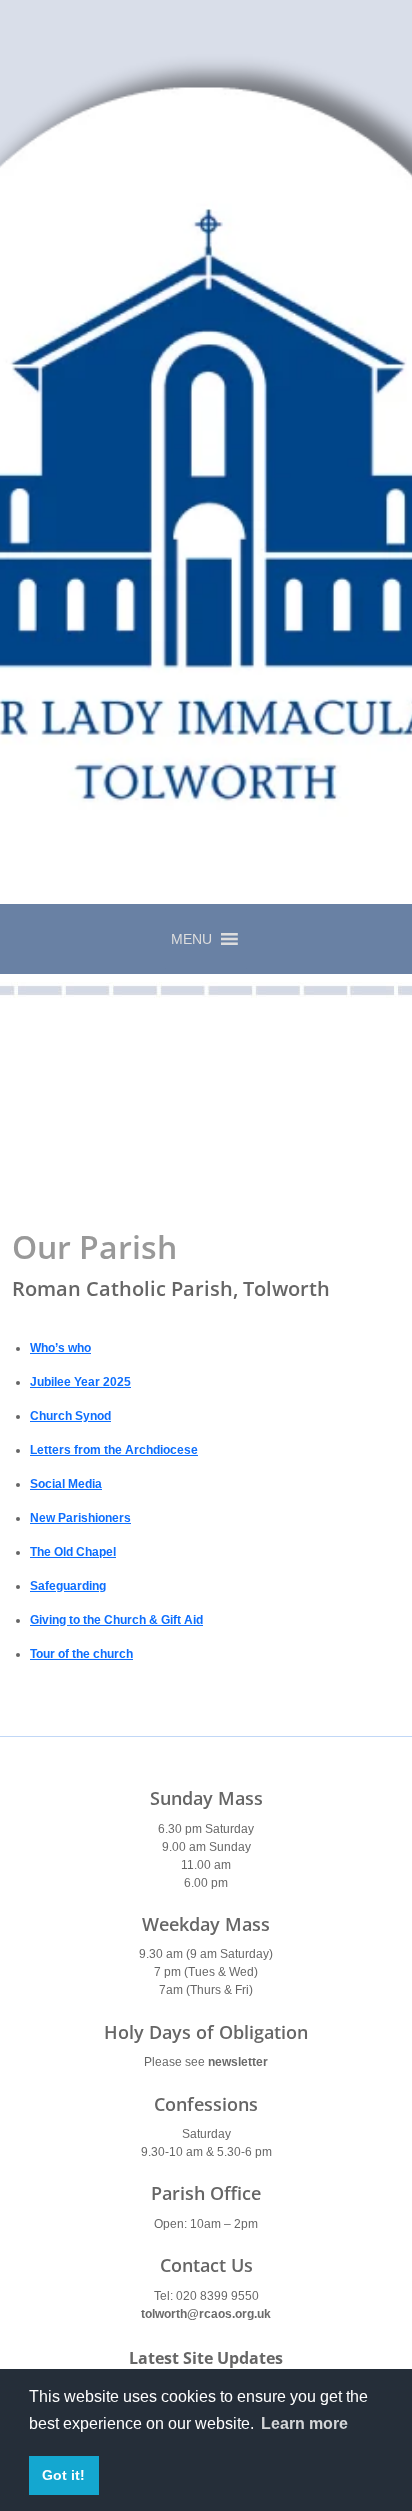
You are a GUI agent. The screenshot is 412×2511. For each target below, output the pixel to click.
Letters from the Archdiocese (114, 1450)
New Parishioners (80, 1518)
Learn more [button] (304, 2423)
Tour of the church (81, 1654)
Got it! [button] (63, 2475)
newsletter (238, 2062)
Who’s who (60, 1348)
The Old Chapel (73, 1552)
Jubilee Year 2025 (80, 1382)
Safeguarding (68, 1586)
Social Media (66, 1484)
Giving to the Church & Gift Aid (116, 1620)
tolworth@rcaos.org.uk (206, 2314)
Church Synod (70, 1416)
